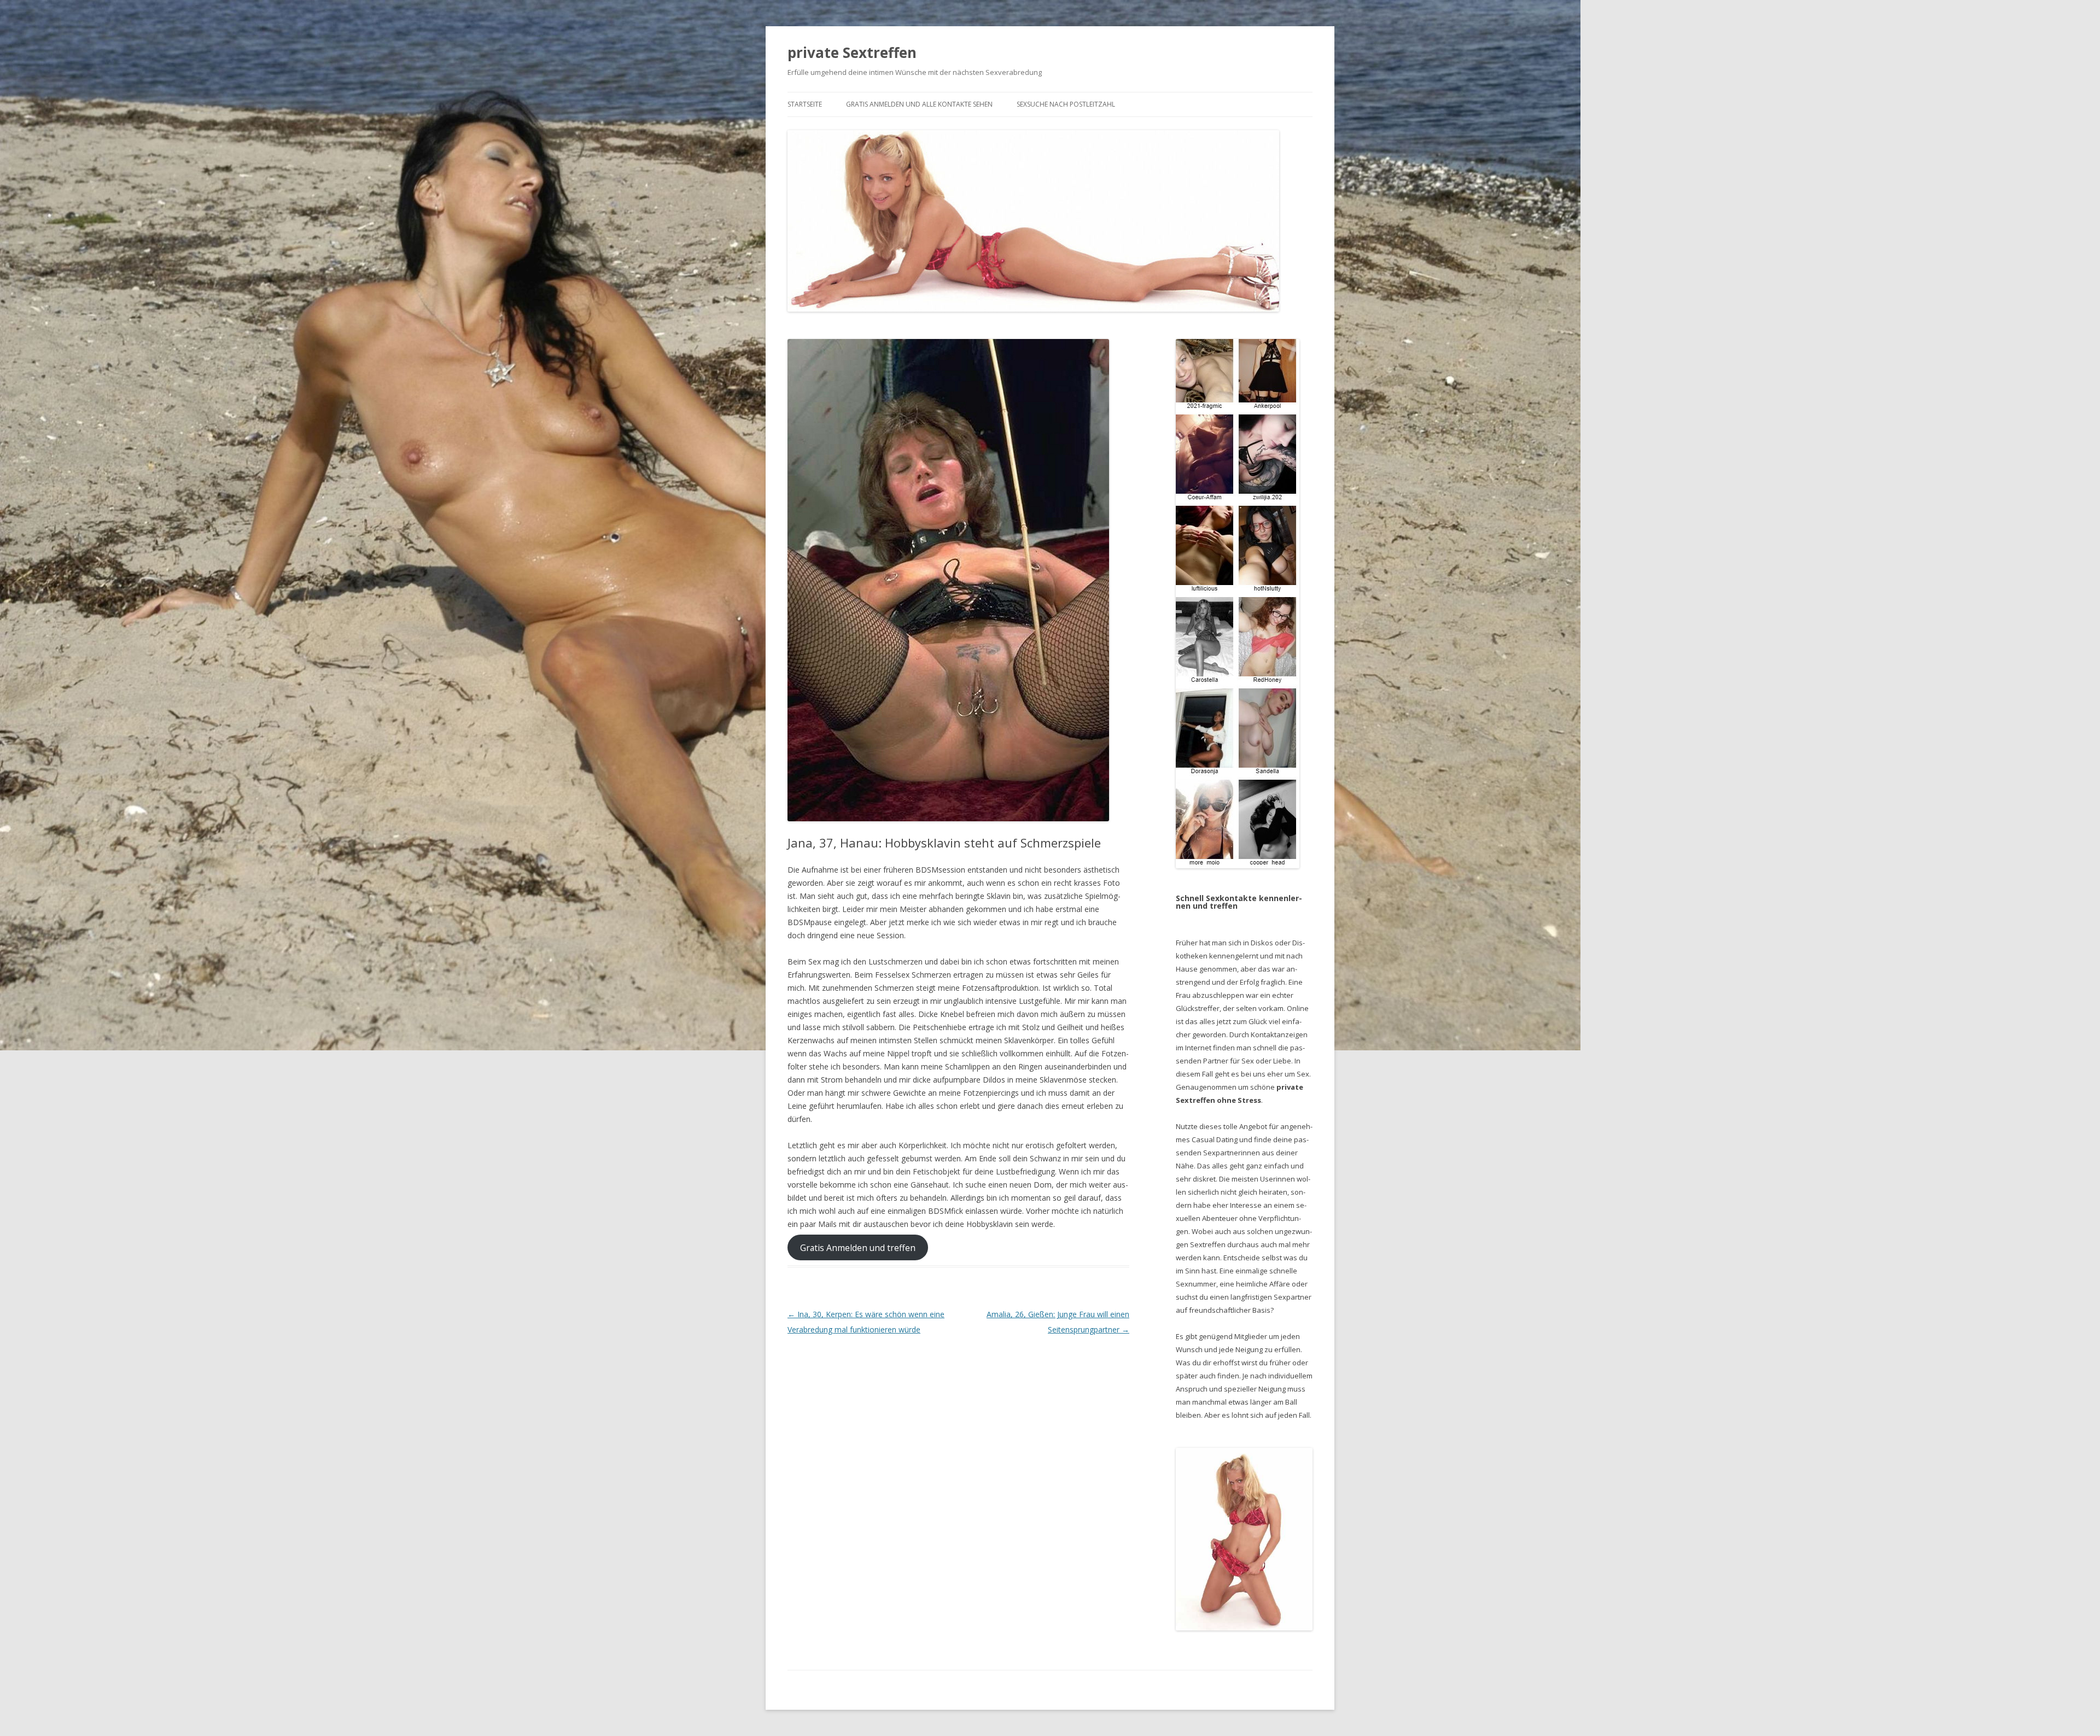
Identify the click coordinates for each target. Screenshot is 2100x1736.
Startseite (805, 104)
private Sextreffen (852, 52)
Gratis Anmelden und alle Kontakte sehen (919, 104)
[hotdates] (1238, 604)
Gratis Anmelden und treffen (858, 1248)
